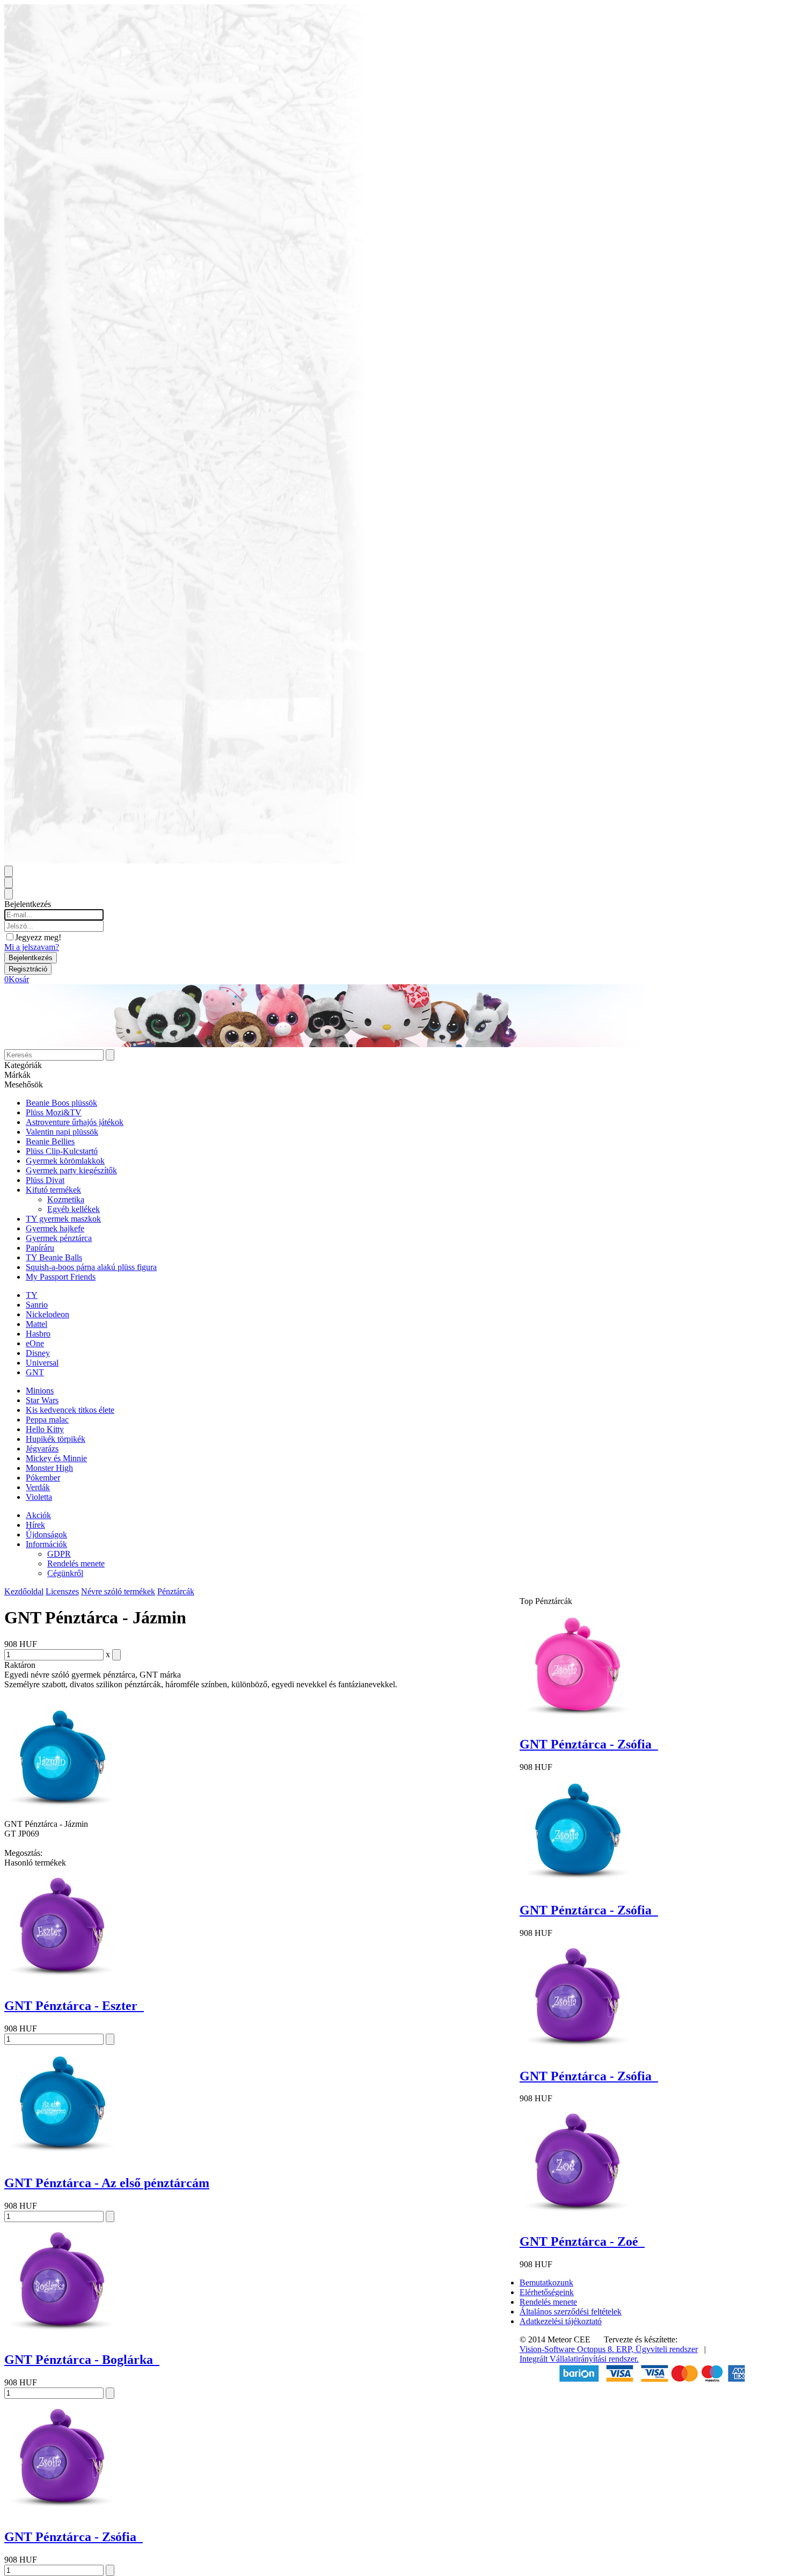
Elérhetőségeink (547, 2292)
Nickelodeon (48, 1314)
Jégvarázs (42, 1449)
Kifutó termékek (53, 1190)
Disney (38, 1353)
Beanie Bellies (50, 1141)
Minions (40, 1391)
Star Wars (42, 1400)
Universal (42, 1363)
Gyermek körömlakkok (65, 1161)
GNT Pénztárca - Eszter (74, 2006)
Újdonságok (46, 1534)
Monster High (49, 1468)
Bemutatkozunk (546, 2283)
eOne (35, 1343)
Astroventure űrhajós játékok (75, 1122)
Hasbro (38, 1334)
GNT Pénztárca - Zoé (582, 2241)
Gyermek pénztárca (59, 1238)
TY (32, 1295)
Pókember (43, 1478)
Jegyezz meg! (38, 937)
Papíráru (40, 1248)
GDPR (59, 1554)
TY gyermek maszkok (63, 1219)
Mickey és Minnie (56, 1458)
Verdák (38, 1487)
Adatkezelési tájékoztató (561, 2321)
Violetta (39, 1497)
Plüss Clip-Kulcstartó (62, 1151)
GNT (35, 1372)
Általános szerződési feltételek (571, 2312)
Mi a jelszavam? (32, 947)
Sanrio (37, 1305)
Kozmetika (66, 1199)
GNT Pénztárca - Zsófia (74, 2537)
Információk (46, 1544)
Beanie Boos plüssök (61, 1103)
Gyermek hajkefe (55, 1228)
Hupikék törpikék (56, 1439)
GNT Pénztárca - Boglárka (82, 2360)
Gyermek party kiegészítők (71, 1170)
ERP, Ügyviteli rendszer (657, 2349)
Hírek (35, 1525)
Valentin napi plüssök (62, 1132)
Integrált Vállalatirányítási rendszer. (579, 2359)
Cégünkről (65, 1573)
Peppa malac (47, 1420)
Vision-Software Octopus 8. (568, 2349)
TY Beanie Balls (54, 1257)
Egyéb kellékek (74, 1209)
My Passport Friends (61, 1277)
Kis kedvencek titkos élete (70, 1410)
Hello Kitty (45, 1429)
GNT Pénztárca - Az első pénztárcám (107, 2183)
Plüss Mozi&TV (54, 1112)
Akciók (38, 1515)
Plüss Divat (45, 1180)
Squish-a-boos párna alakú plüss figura (91, 1267)
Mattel (36, 1324)
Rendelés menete (76, 1563)
